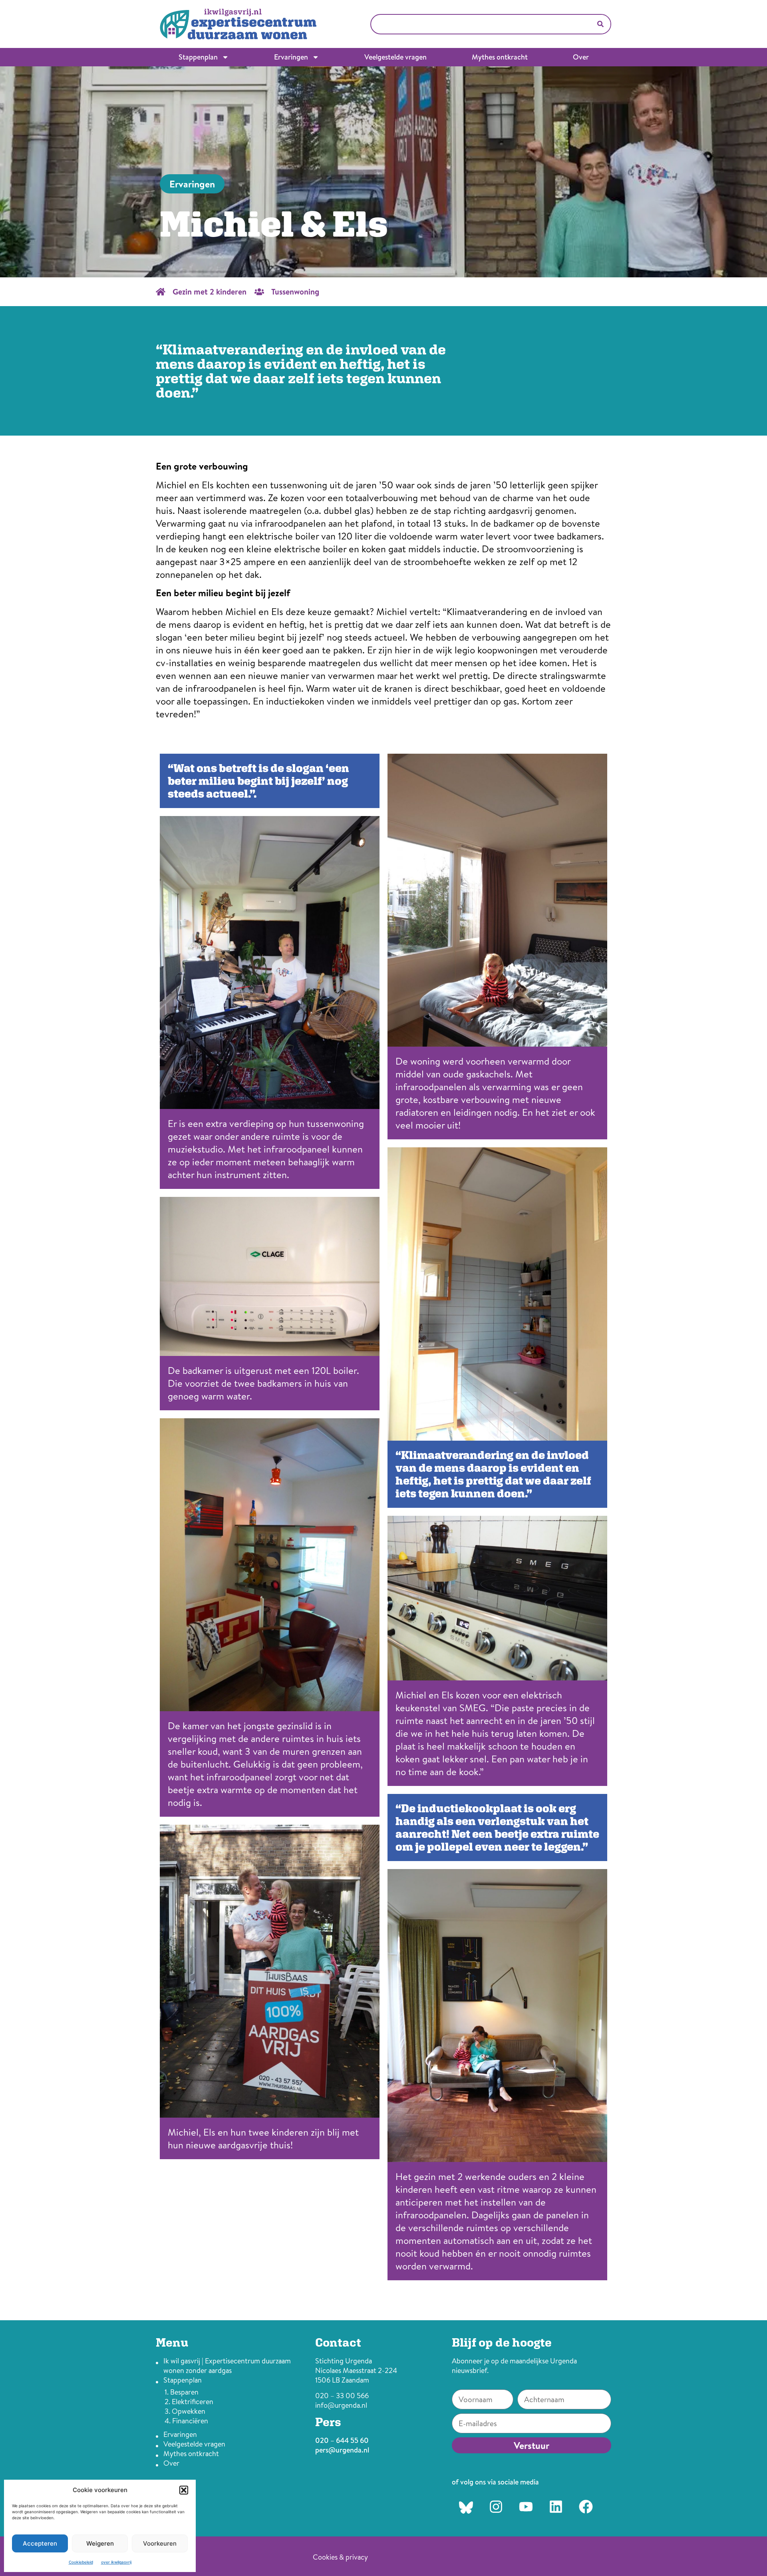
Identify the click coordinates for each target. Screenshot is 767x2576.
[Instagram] (496, 2506)
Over (581, 57)
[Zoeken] (600, 24)
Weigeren (100, 2543)
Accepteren (40, 2543)
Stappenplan (198, 57)
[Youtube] (526, 2506)
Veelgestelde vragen (395, 57)
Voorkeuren (160, 2543)
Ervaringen (291, 57)
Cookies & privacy (340, 2557)
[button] (184, 2490)
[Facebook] (586, 2506)
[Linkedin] (556, 2506)
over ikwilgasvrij (116, 2562)
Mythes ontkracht (500, 57)
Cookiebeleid (81, 2562)
